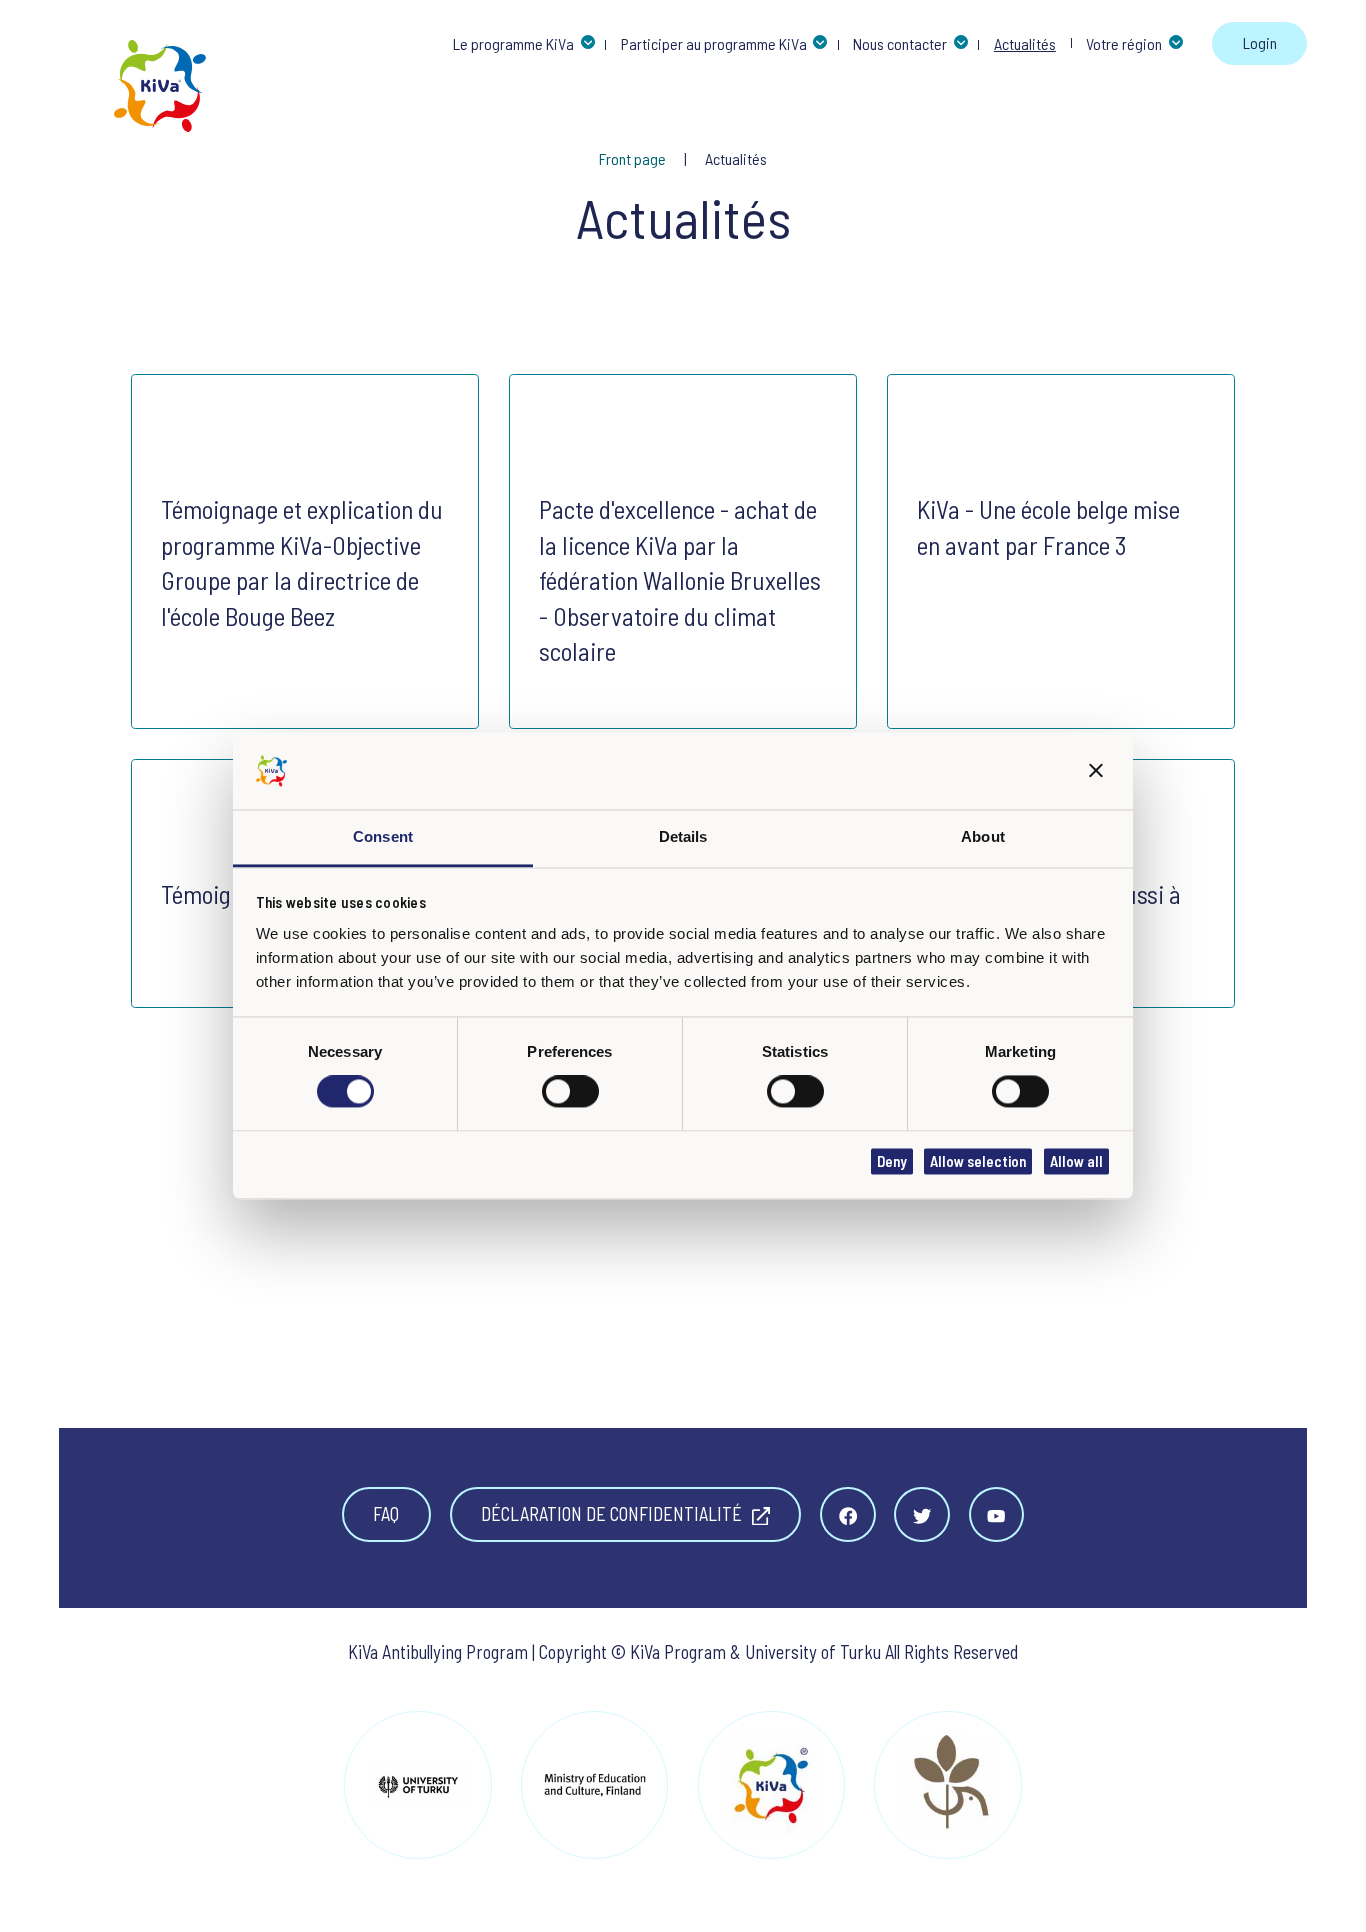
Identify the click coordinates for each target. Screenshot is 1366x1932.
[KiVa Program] (771, 1784)
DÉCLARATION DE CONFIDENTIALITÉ (613, 1514)
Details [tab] (683, 836)
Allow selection (978, 1161)
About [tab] (983, 836)
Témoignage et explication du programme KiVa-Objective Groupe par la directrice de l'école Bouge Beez (302, 562)
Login (1260, 42)
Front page (634, 158)
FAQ (386, 1514)
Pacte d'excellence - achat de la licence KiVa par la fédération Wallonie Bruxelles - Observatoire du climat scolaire (680, 580)
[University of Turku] (417, 1784)
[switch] (570, 1092)
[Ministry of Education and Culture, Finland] (594, 1784)
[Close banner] (1096, 771)
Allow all (1076, 1161)
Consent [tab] (383, 836)
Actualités (736, 158)
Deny (892, 1161)
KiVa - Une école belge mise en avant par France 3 (1048, 526)
